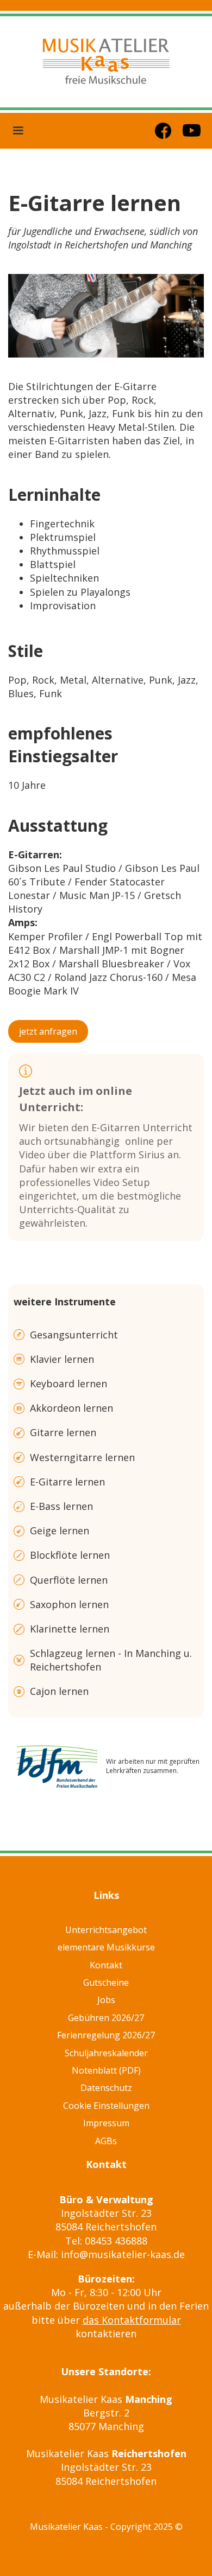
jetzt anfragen (48, 1031)
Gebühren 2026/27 (106, 2018)
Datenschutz (106, 2088)
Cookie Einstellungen (106, 2106)
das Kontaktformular (132, 2320)
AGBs (106, 2141)
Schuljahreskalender (106, 2053)
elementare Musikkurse (106, 1947)
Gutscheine (106, 1982)
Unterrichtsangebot (106, 1930)
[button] (18, 131)
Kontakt (106, 1965)
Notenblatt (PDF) (106, 2070)
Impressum (106, 2123)
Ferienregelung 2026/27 (106, 2035)
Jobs (106, 2000)
